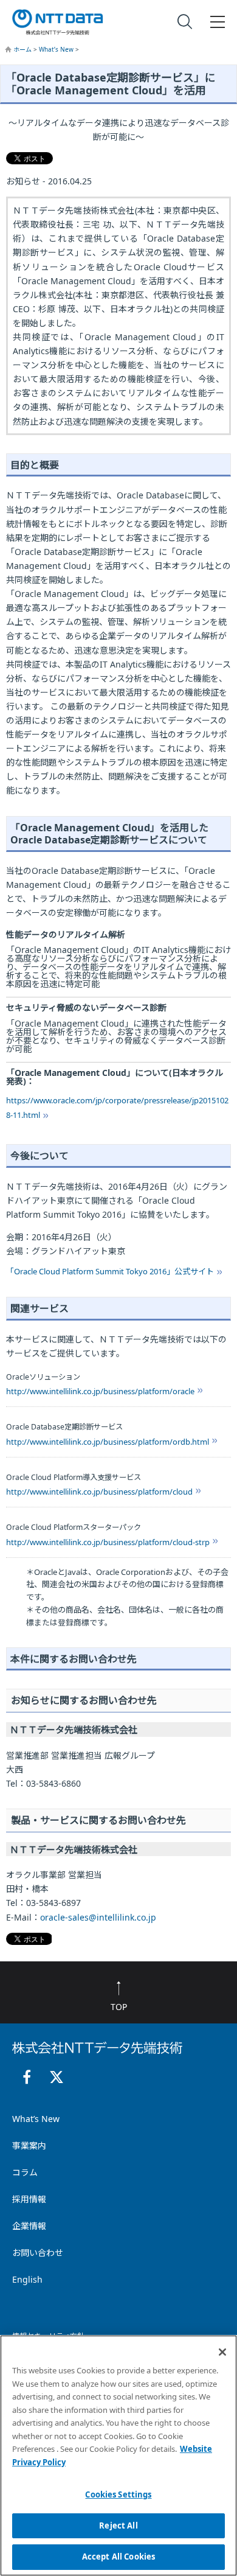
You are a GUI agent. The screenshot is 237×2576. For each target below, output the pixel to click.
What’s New (57, 49)
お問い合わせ (38, 2253)
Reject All (118, 2525)
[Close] (222, 2352)
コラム (25, 2172)
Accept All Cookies (118, 2557)
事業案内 (29, 2145)
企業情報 (29, 2226)
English (27, 2279)
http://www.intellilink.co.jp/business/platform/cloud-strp (108, 1542)
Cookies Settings (118, 2494)
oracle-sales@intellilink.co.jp (98, 1917)
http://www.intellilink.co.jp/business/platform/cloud (99, 1492)
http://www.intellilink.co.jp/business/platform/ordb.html (108, 1442)
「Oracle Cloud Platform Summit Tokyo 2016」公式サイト (110, 1271)
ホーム (23, 49)
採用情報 (29, 2199)
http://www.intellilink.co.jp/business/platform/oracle (100, 1391)
